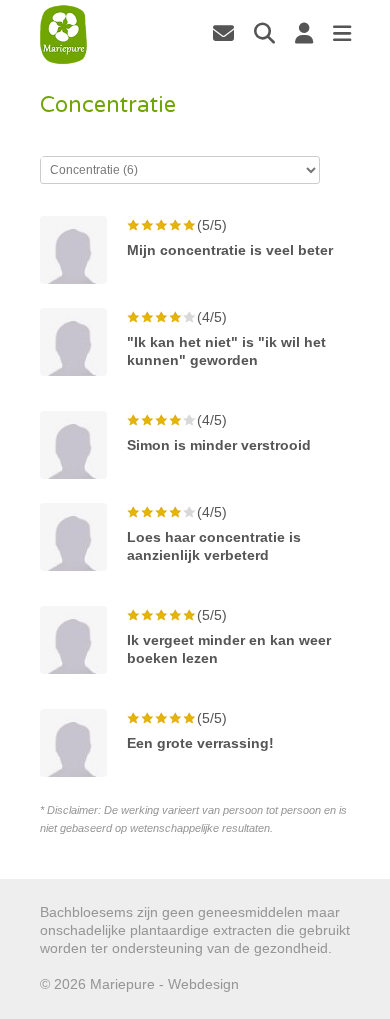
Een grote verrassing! (200, 743)
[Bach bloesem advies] (64, 35)
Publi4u (266, 984)
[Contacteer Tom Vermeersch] (223, 33)
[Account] (304, 33)
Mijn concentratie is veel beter (230, 250)
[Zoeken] (264, 33)
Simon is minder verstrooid (219, 445)
